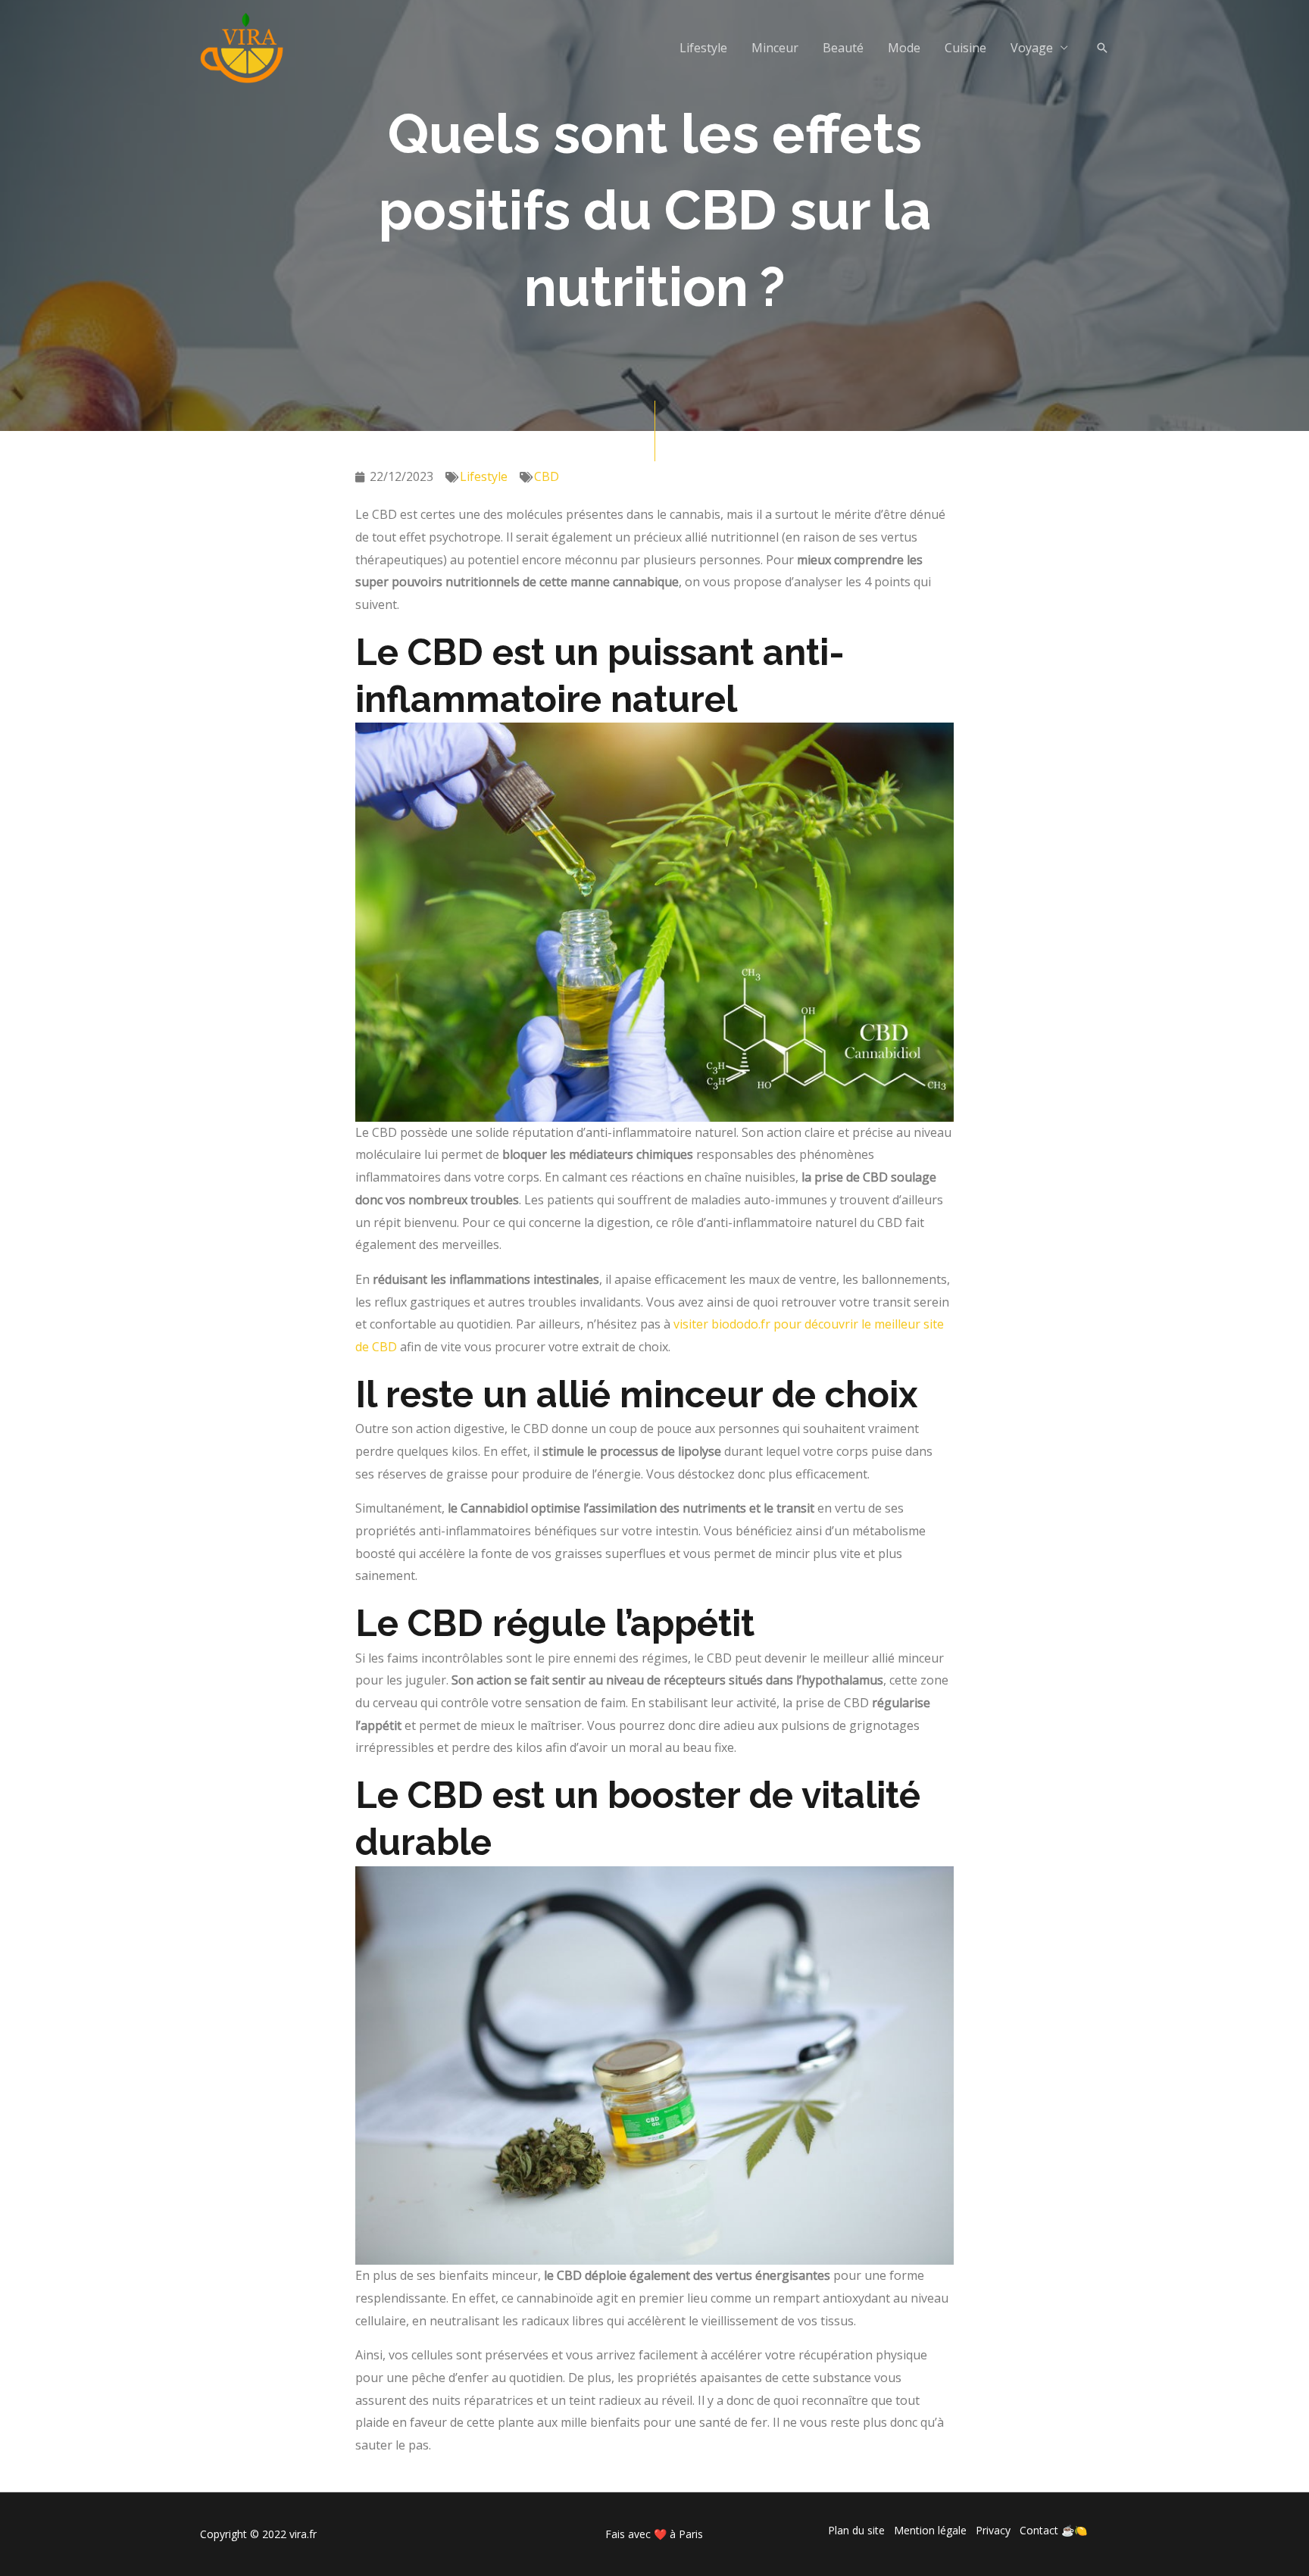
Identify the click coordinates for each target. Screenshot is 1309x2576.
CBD (547, 476)
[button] (1102, 48)
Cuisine (965, 48)
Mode (904, 48)
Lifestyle (703, 48)
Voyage (1032, 48)
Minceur (775, 48)
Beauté (843, 48)
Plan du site (856, 2530)
